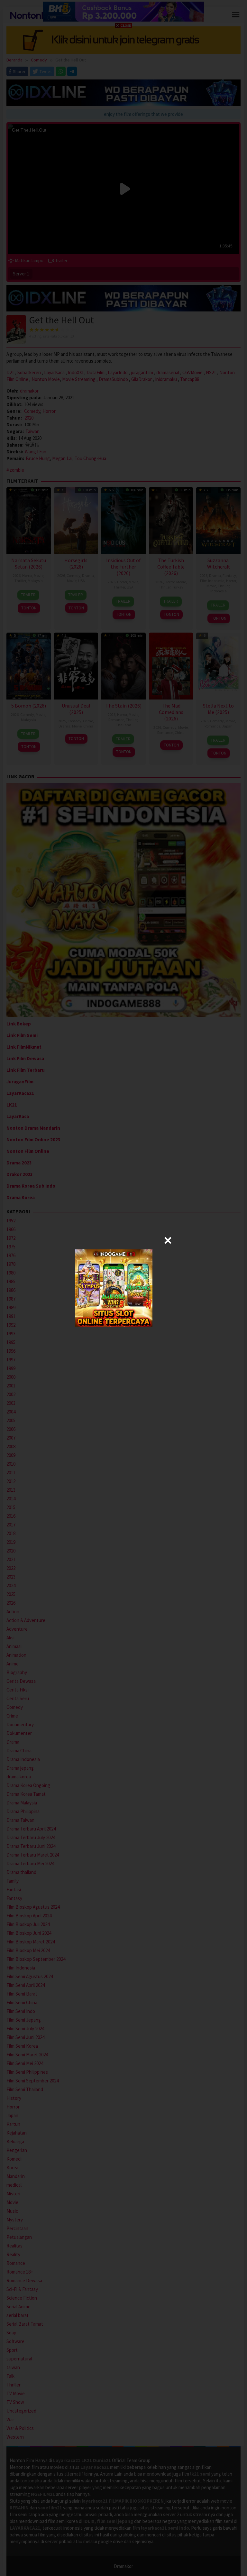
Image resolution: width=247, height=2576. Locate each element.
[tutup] (168, 1240)
